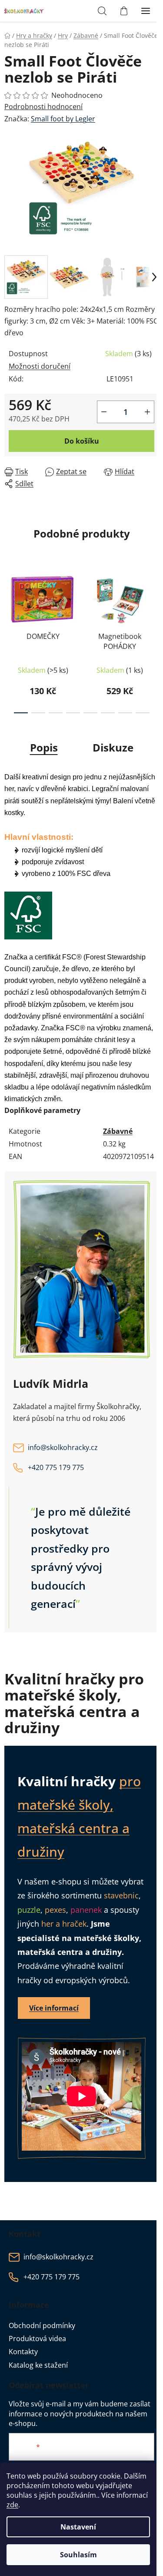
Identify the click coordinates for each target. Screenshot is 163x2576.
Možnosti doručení (40, 366)
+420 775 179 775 (56, 1467)
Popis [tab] (44, 747)
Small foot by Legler (63, 119)
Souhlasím (78, 2555)
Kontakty (23, 2352)
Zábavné (118, 1131)
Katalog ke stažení (38, 2365)
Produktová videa (37, 2339)
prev (9, 600)
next (154, 600)
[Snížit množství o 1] (104, 412)
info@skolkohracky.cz (63, 1447)
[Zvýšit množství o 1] (147, 412)
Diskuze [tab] (113, 747)
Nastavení (78, 2527)
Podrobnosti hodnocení (43, 107)
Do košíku (82, 441)
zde (12, 2505)
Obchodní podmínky (42, 2325)
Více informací (54, 2008)
